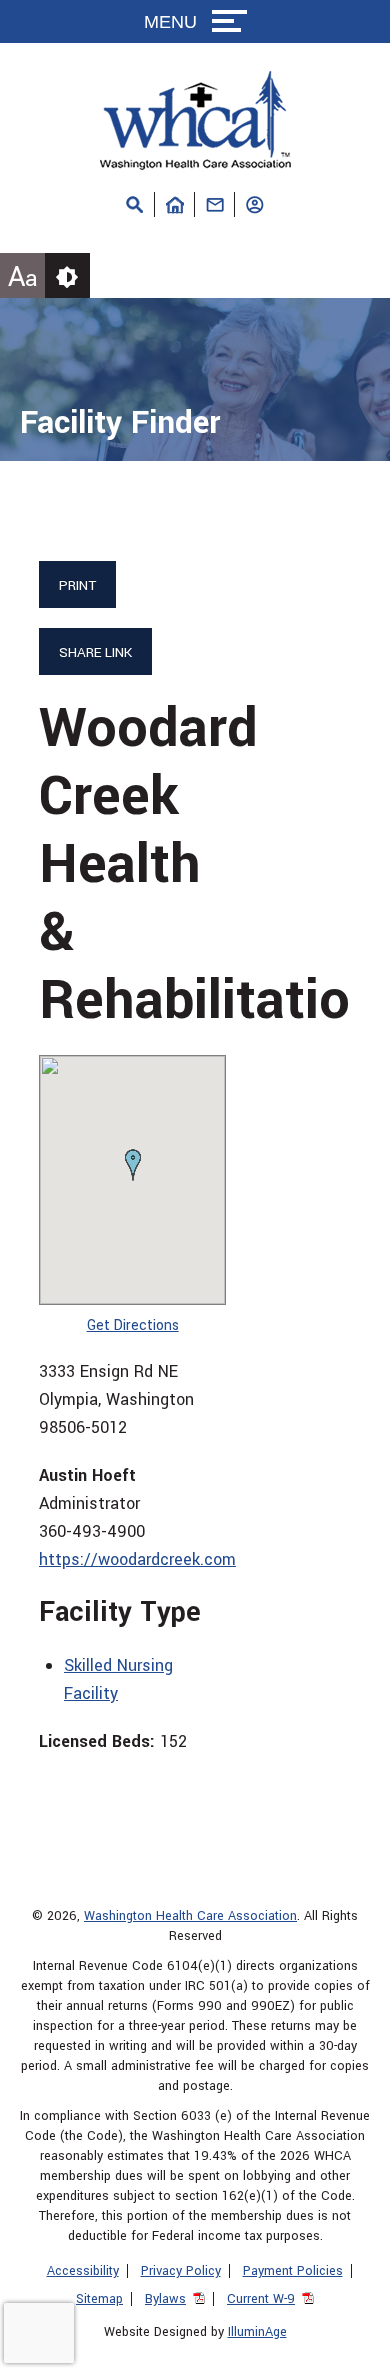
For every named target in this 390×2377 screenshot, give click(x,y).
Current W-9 (261, 2299)
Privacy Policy (181, 2271)
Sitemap (99, 2299)
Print (77, 585)
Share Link (95, 652)
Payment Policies (293, 2271)
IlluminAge (257, 2332)
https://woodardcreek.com (137, 1559)
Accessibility (83, 2271)
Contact (215, 204)
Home (175, 204)
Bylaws (165, 2299)
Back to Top (345, 2352)
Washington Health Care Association (190, 1916)
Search (135, 204)
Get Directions (133, 1325)
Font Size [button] (23, 277)
